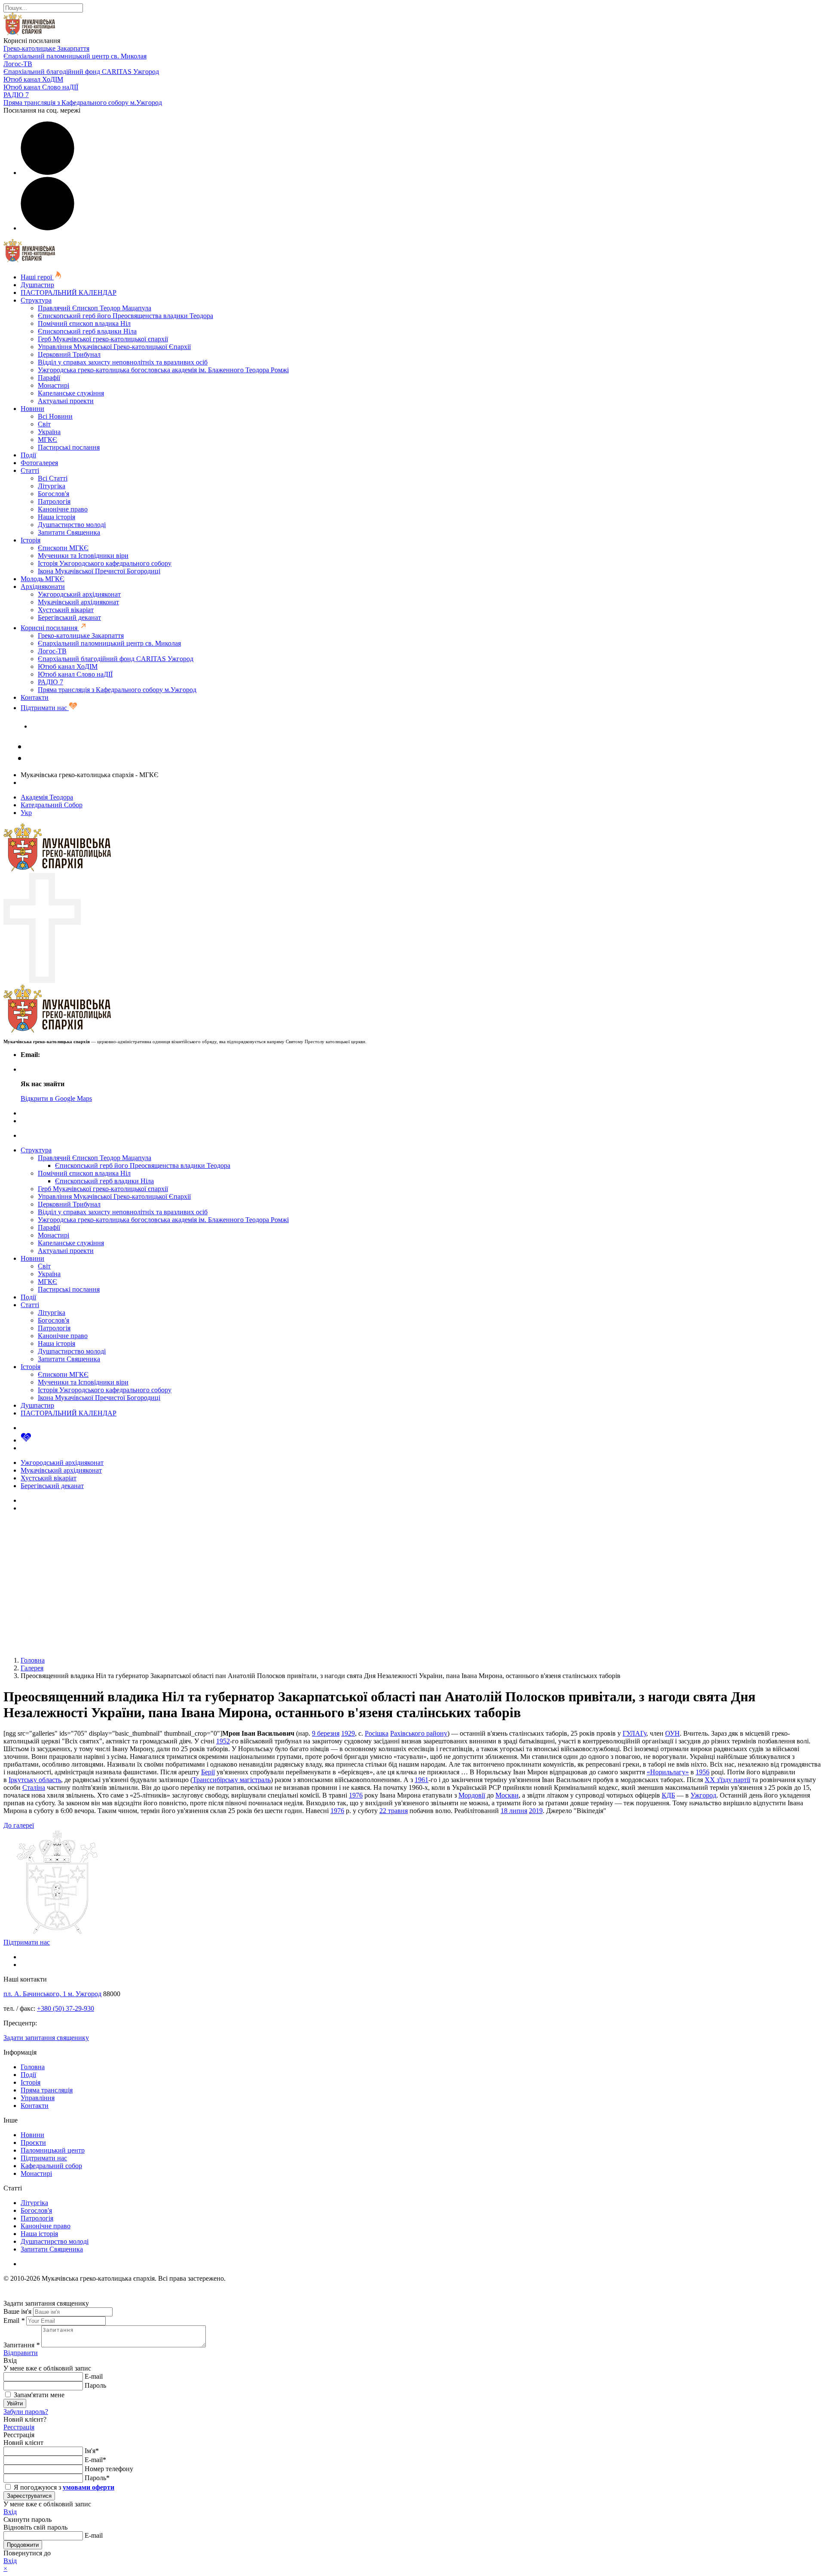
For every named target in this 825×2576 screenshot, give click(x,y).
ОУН (672, 1733)
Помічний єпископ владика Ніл (84, 323)
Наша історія (57, 517)
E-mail (94, 2376)
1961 (422, 1780)
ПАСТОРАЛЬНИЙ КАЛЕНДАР (69, 293)
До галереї (19, 1825)
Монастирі (53, 385)
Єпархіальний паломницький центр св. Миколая (75, 56)
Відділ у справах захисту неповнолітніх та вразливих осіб (123, 362)
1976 (356, 1795)
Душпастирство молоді (72, 525)
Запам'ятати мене (38, 2395)
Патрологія (54, 501)
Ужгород (703, 1795)
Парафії (49, 378)
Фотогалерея (39, 463)
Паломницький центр (53, 2150)
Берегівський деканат (69, 617)
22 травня (394, 1811)
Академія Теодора (47, 797)
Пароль (95, 2385)
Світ (44, 424)
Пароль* (97, 2478)
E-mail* (95, 2460)
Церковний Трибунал (69, 354)
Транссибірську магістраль (232, 1780)
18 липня (514, 1811)
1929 (348, 1733)
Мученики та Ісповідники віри (83, 556)
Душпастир (37, 285)
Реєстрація (19, 2427)
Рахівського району (419, 1733)
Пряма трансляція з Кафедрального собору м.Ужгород (83, 103)
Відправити (21, 2353)
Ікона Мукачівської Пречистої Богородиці (99, 571)
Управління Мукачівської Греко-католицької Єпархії (114, 347)
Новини (32, 409)
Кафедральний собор (51, 2166)
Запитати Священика (69, 532)
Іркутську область (35, 1780)
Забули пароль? (26, 2412)
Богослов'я (53, 494)
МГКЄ (47, 440)
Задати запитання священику (74, 726)
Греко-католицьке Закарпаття (46, 48)
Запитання (21, 2345)
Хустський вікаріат (66, 610)
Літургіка (52, 486)
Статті (30, 470)
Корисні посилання (50, 628)
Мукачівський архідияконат (78, 602)
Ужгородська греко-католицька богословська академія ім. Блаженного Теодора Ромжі (163, 370)
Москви (507, 1795)
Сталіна (34, 1787)
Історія (31, 540)
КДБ (668, 1795)
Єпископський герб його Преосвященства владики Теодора (125, 316)
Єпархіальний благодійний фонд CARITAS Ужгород (81, 72)
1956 (703, 1772)
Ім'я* (92, 2451)
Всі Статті (53, 478)
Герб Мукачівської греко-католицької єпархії (103, 339)
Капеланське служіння (71, 393)
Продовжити (23, 2545)
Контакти (35, 697)
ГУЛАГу (634, 1733)
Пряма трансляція (47, 2090)
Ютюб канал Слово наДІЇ (41, 87)
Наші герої (37, 277)
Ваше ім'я (17, 2311)
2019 (536, 1811)
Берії (208, 1772)
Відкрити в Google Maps (56, 1098)
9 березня (326, 1733)
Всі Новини (55, 416)
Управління (38, 2098)
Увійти (15, 2403)
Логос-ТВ (18, 64)
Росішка (377, 1733)
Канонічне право (63, 509)
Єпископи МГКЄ (63, 548)
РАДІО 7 (16, 95)
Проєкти (33, 2143)
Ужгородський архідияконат (79, 594)
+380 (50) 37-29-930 (66, 2008)
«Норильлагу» (668, 1772)
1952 (223, 1741)
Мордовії (472, 1795)
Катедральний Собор (52, 805)
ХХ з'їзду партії (727, 1780)
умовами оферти (89, 2487)
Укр (26, 813)
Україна (49, 432)
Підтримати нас (45, 708)
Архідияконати (43, 587)
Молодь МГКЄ (43, 579)
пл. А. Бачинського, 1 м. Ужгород (52, 1994)
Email (14, 2320)
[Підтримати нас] (26, 1440)
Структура (36, 300)
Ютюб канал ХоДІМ (33, 79)
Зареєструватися (29, 2496)
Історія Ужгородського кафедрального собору (105, 563)
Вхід (10, 2512)
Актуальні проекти (66, 401)
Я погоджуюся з (63, 2487)
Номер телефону (109, 2469)
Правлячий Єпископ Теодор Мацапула (95, 308)
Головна (33, 2067)
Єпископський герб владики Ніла (87, 331)
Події (28, 455)
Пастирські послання (69, 447)
